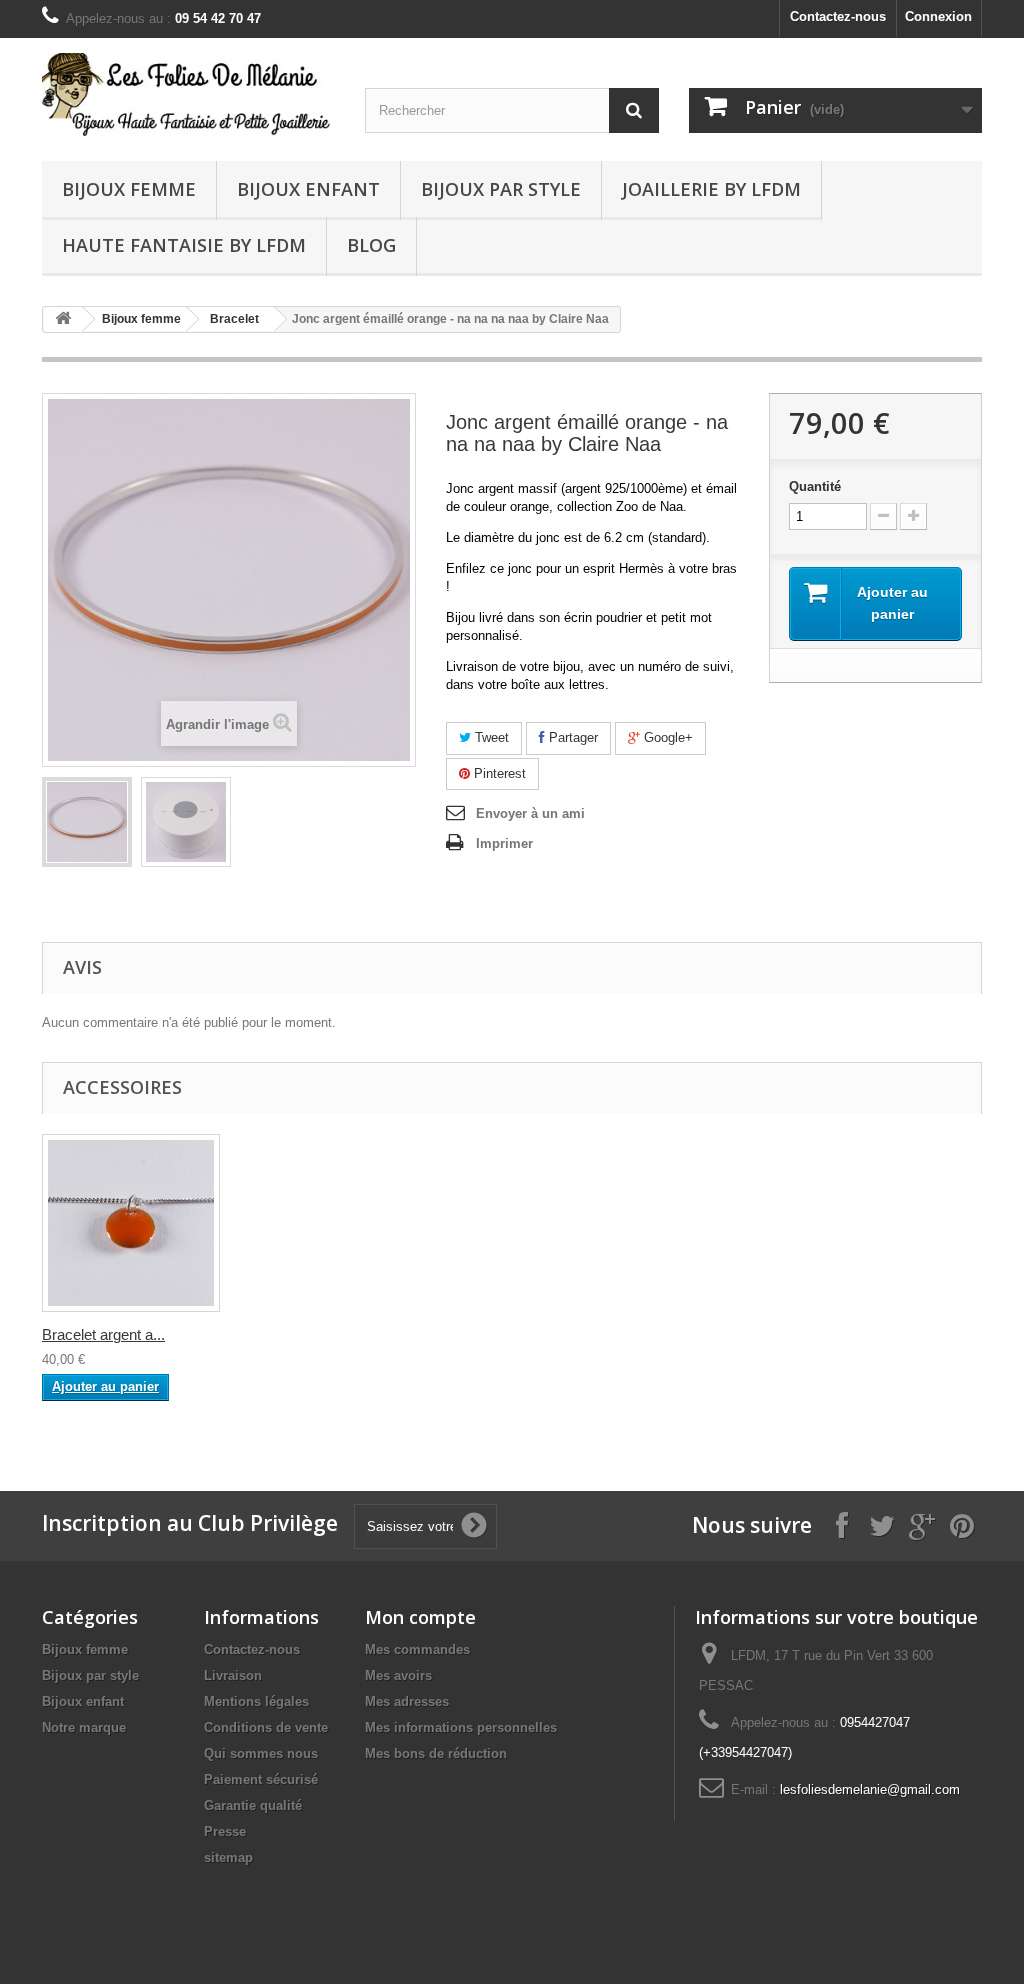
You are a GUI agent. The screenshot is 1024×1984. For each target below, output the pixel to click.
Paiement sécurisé (261, 1779)
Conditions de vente (266, 1727)
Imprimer (504, 843)
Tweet (490, 737)
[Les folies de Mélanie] (188, 94)
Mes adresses (407, 1701)
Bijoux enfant (308, 189)
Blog (371, 245)
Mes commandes (417, 1649)
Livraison (233, 1675)
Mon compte (420, 1617)
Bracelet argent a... (103, 1334)
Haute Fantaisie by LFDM (184, 245)
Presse (225, 1831)
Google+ (666, 737)
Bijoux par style (501, 189)
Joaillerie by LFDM (711, 189)
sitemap (228, 1857)
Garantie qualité (253, 1805)
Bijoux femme (129, 189)
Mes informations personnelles (461, 1727)
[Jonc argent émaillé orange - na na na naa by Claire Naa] (87, 822)
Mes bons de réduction (436, 1753)
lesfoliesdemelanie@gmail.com (870, 1789)
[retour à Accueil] (63, 319)
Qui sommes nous (261, 1753)
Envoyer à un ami (530, 813)
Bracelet (234, 319)
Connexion (938, 16)
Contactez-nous (838, 16)
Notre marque (84, 1727)
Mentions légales (256, 1701)
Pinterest (498, 773)
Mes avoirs (398, 1675)
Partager (571, 737)
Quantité (815, 486)
